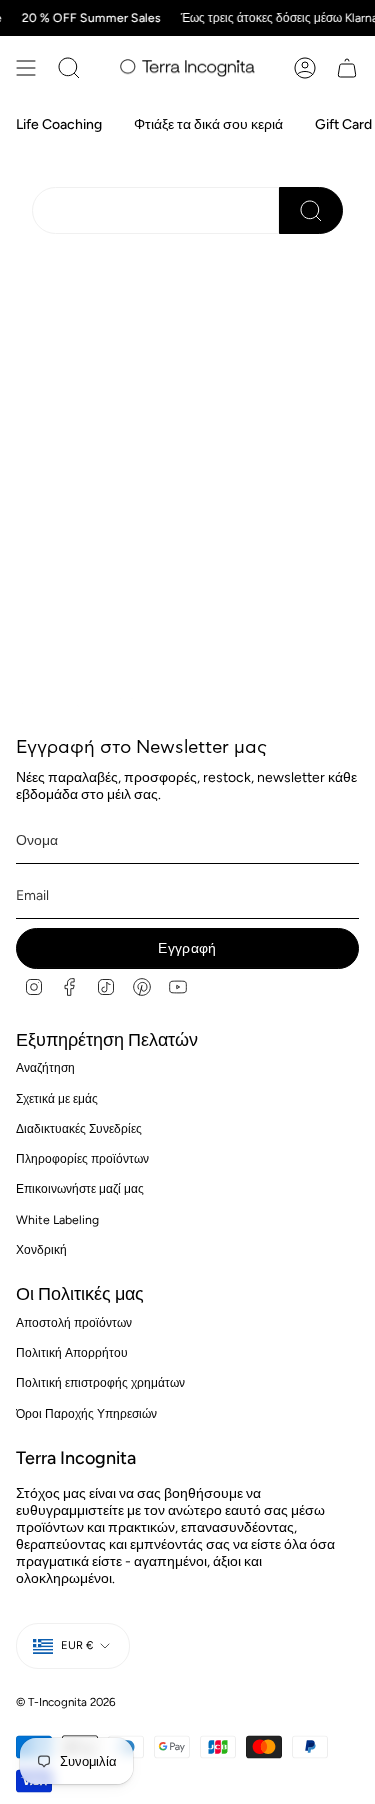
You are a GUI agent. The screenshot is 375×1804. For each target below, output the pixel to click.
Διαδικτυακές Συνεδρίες (79, 1128)
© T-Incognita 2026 (66, 1702)
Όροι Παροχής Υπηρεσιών (86, 1413)
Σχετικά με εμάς (57, 1098)
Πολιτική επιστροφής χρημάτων (100, 1382)
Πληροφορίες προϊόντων (82, 1158)
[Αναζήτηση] (69, 68)
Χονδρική (41, 1249)
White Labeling (57, 1219)
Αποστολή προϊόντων (74, 1322)
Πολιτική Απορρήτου (72, 1352)
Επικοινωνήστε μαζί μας (80, 1188)
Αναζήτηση (45, 1067)
